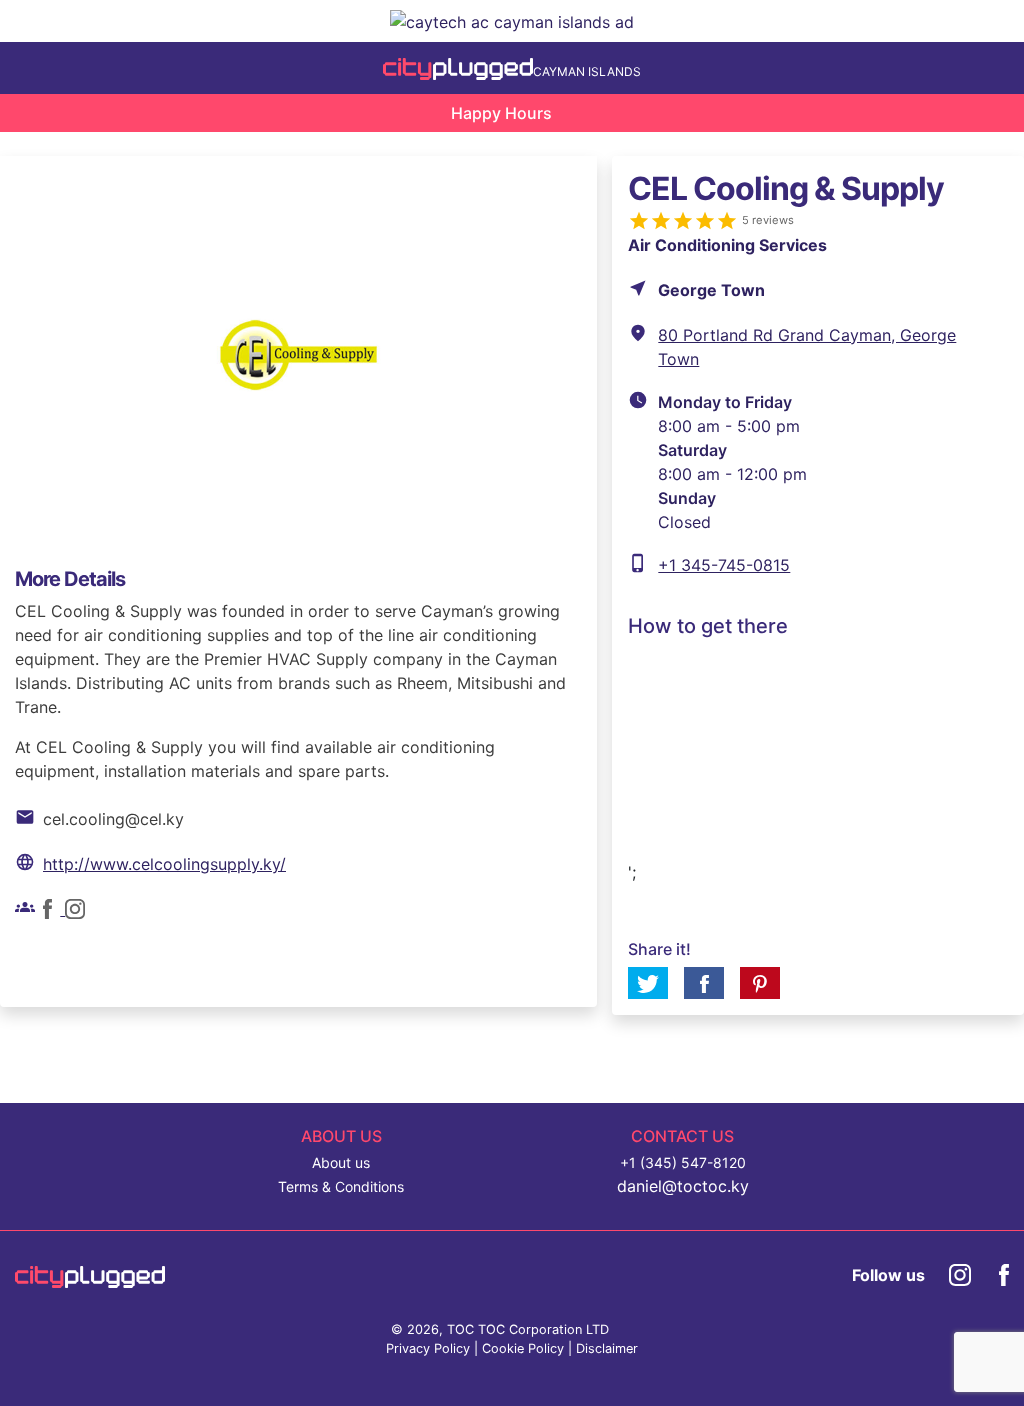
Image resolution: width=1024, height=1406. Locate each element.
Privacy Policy (428, 1348)
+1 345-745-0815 (724, 565)
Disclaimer (607, 1348)
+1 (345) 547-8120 (683, 1162)
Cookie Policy (523, 1348)
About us (341, 1162)
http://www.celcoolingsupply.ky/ (164, 864)
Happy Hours (501, 113)
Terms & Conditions (341, 1186)
